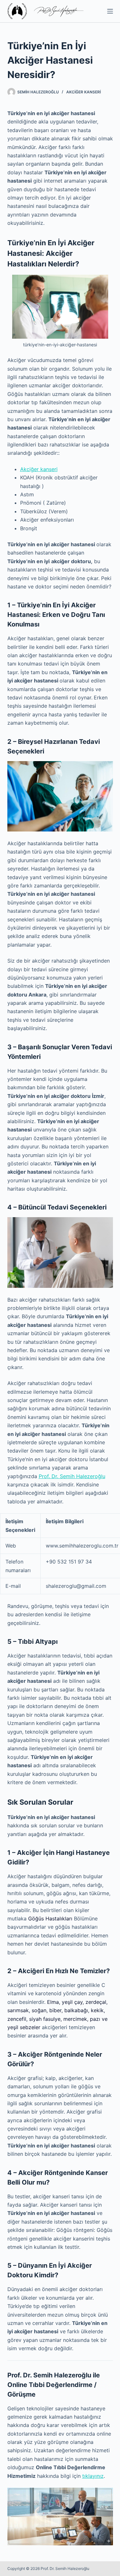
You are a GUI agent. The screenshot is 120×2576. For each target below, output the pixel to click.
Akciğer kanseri (39, 469)
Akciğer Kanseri (84, 92)
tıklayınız (93, 2476)
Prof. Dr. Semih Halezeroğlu (72, 1476)
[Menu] (110, 11)
